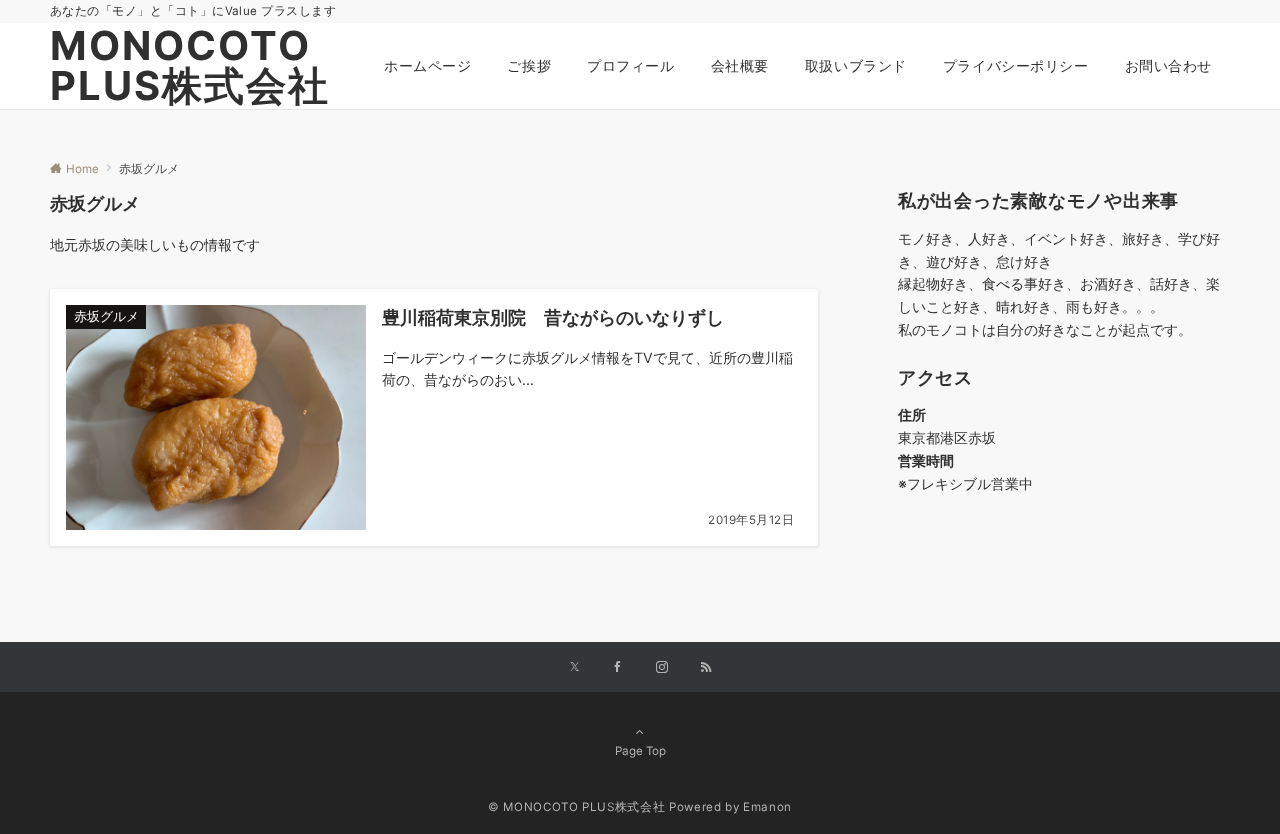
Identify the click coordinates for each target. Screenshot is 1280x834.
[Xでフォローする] (574, 668)
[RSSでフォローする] (706, 668)
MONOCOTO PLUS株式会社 (190, 65)
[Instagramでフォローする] (662, 668)
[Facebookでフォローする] (618, 668)
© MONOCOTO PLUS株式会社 (576, 807)
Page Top (640, 751)
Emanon (767, 807)
